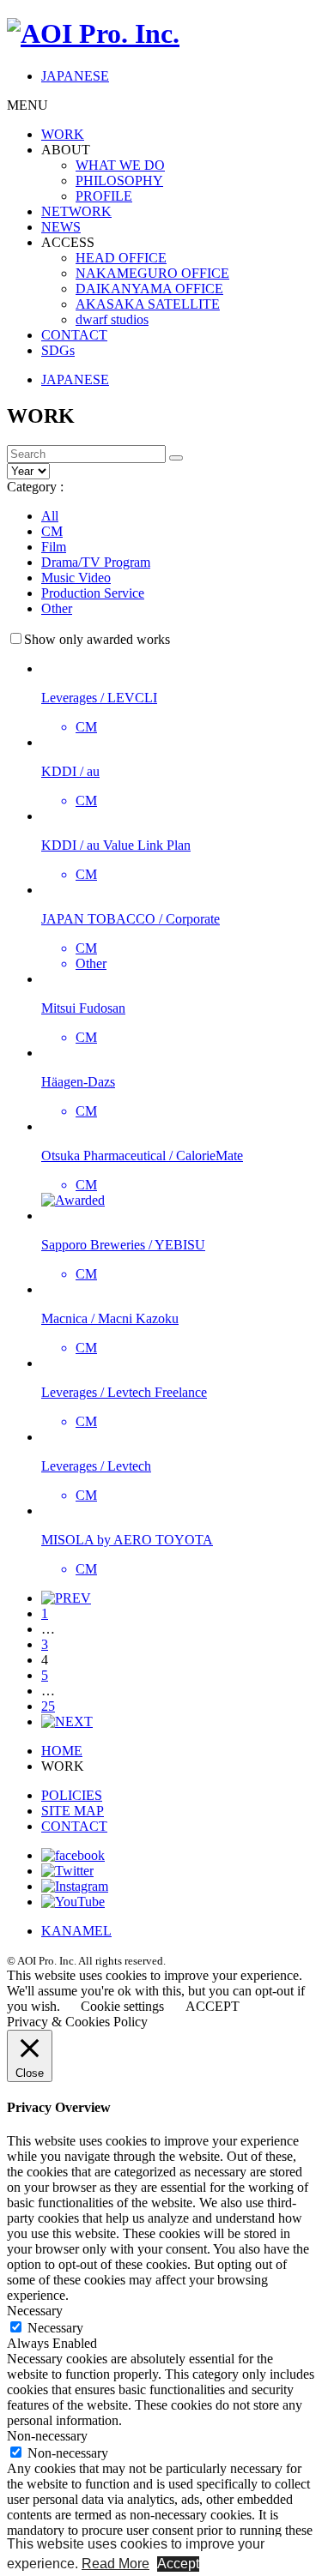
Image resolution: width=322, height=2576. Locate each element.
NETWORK (76, 211)
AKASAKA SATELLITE (148, 304)
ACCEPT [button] (213, 2006)
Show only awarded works (97, 639)
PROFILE (104, 196)
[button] (176, 458)
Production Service (93, 593)
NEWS (61, 227)
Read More (115, 2564)
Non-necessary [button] (47, 2436)
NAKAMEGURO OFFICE (152, 273)
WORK (63, 134)
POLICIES (72, 1795)
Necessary (55, 2328)
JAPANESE (75, 76)
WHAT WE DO (120, 165)
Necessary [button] (35, 2311)
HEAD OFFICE (121, 258)
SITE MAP (73, 1811)
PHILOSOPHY (119, 181)
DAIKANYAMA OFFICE (149, 289)
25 (48, 1706)
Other (57, 608)
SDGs (58, 350)
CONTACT (74, 335)
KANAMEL (76, 1931)
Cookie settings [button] (122, 2006)
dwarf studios (112, 319)
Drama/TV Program (96, 562)
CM (52, 531)
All (50, 516)
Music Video (76, 578)
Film (54, 547)
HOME (62, 1751)
